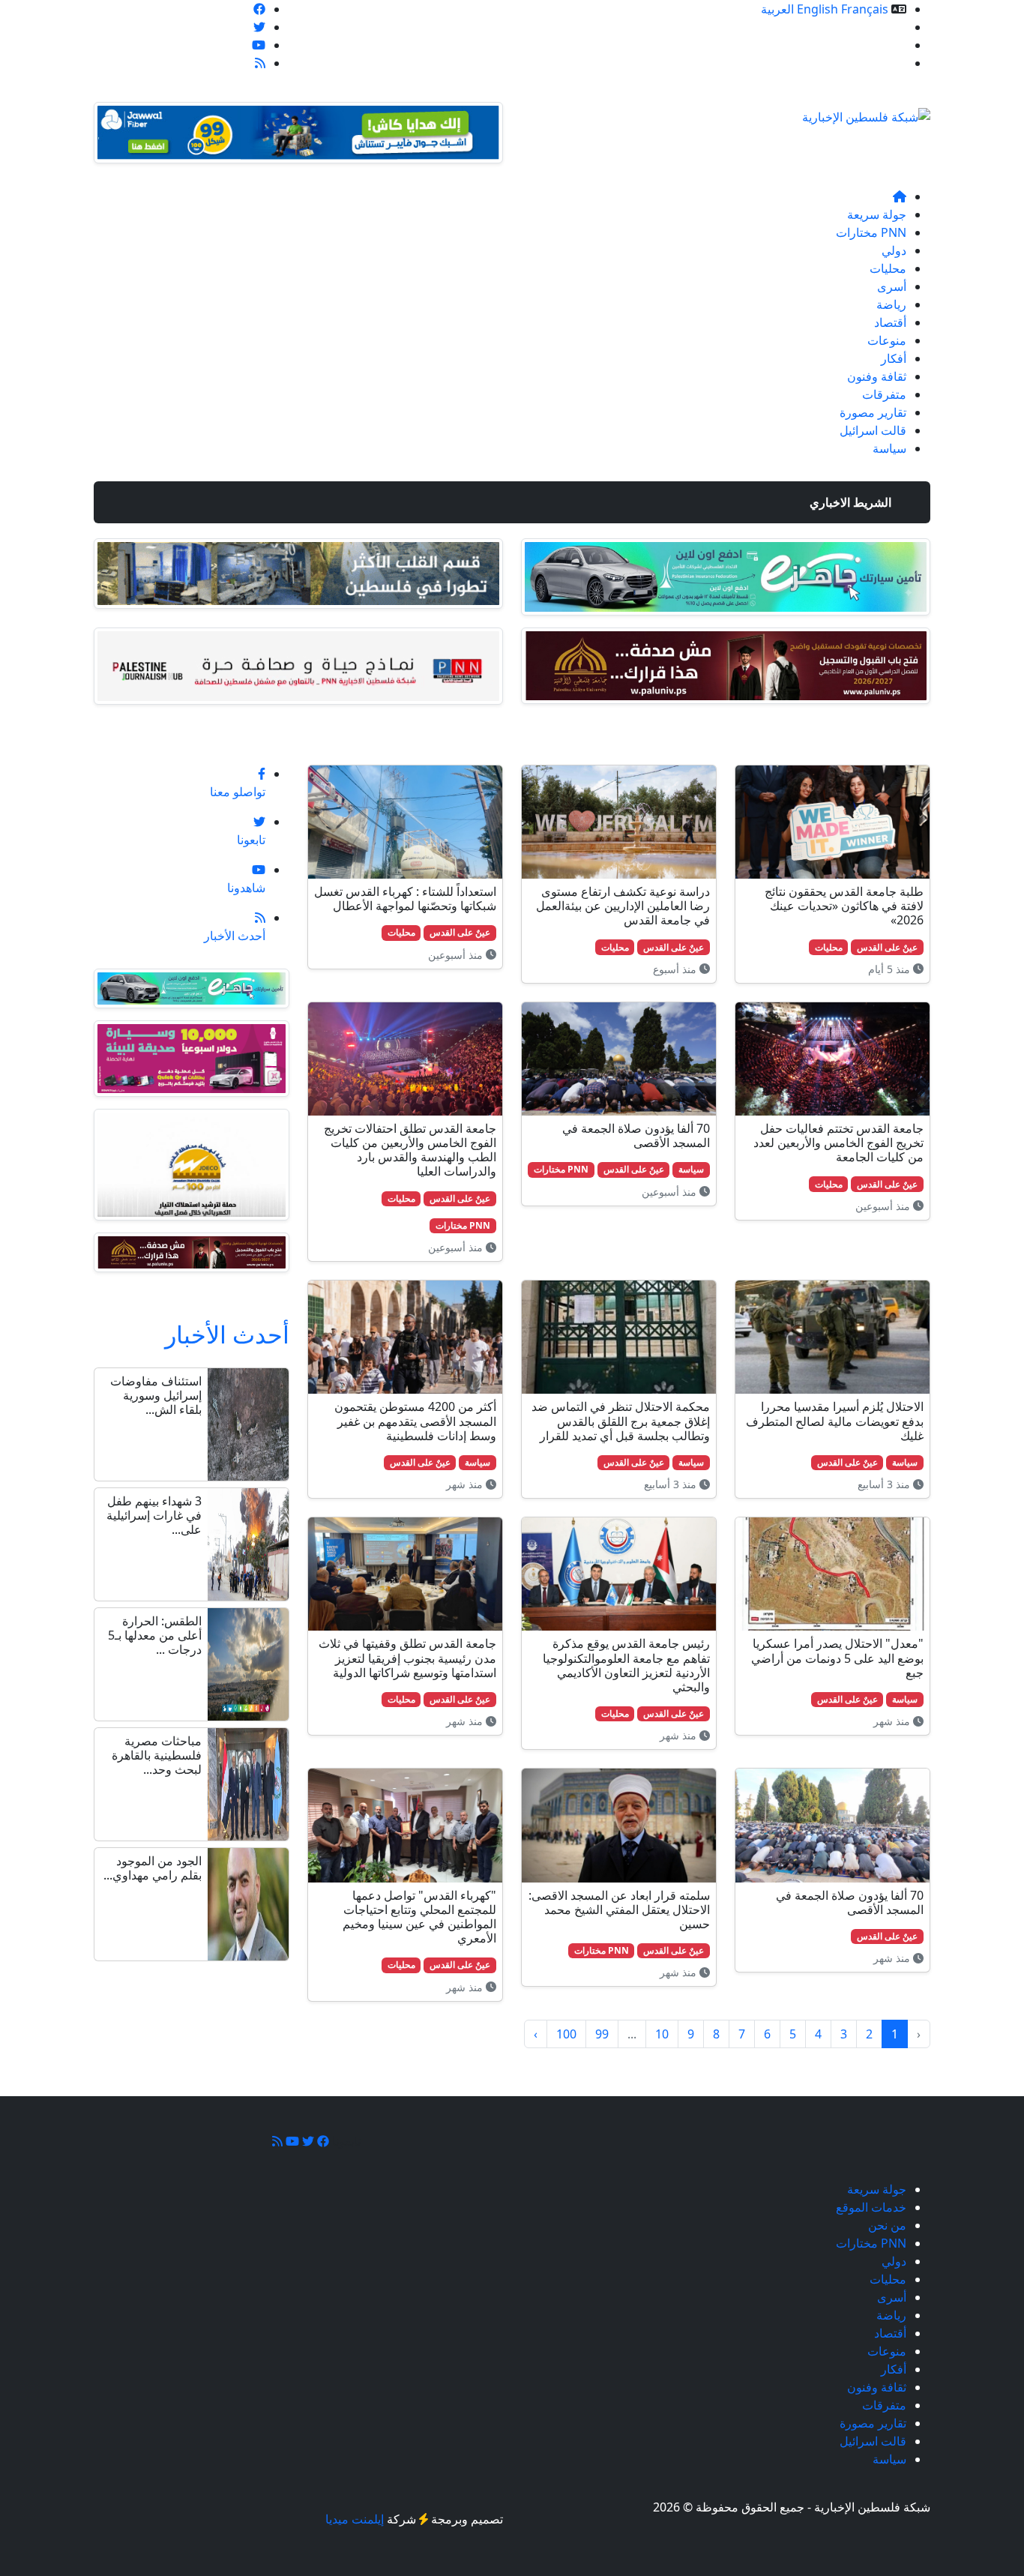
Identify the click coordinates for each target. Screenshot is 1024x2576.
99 (602, 2034)
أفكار (894, 358)
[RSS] (260, 63)
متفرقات (884, 394)
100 (566, 2034)
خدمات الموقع (871, 27)
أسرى (892, 286)
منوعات (887, 340)
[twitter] (259, 27)
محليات (888, 268)
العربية (777, 9)
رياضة (891, 304)
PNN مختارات (871, 232)
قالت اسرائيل (873, 430)
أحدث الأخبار (227, 1334)
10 (662, 2034)
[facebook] (259, 9)
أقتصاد (890, 322)
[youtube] (259, 45)
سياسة (889, 448)
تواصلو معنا (879, 63)
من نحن (887, 45)
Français (865, 9)
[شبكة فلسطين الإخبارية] (866, 112)
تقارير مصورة (873, 412)
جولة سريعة (877, 214)
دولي (894, 250)
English (817, 9)
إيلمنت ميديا (355, 2519)
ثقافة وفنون (877, 376)
